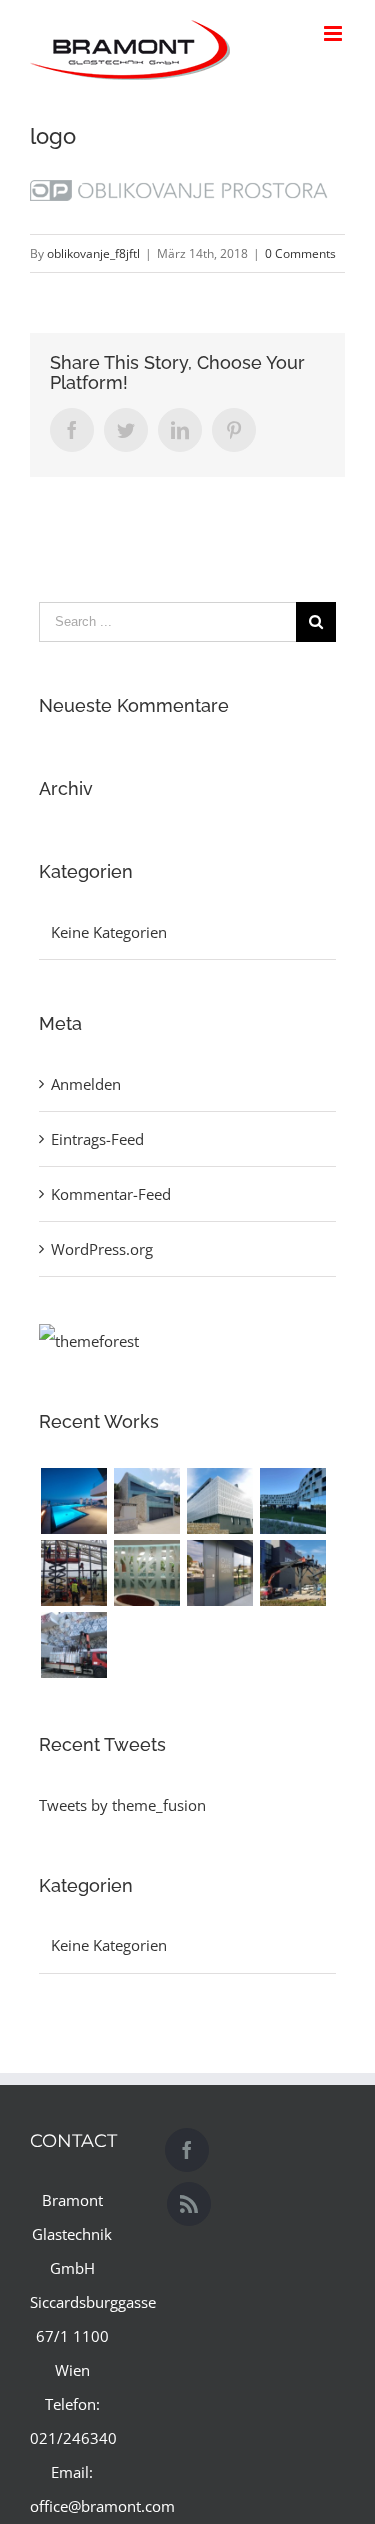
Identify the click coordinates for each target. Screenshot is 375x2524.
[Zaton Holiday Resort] (146, 1573)
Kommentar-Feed (111, 1194)
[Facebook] (187, 2150)
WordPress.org (102, 1249)
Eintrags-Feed (97, 1139)
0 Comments (300, 253)
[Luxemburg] (73, 1645)
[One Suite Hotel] (219, 1573)
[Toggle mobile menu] (334, 33)
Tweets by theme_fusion (122, 1805)
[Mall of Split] (292, 1573)
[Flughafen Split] (73, 1573)
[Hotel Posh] (73, 1501)
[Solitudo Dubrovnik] (219, 1501)
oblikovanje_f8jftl (93, 253)
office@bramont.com (102, 2506)
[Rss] (189, 2204)
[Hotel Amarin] (292, 1501)
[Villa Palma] (146, 1501)
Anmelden (86, 1084)
